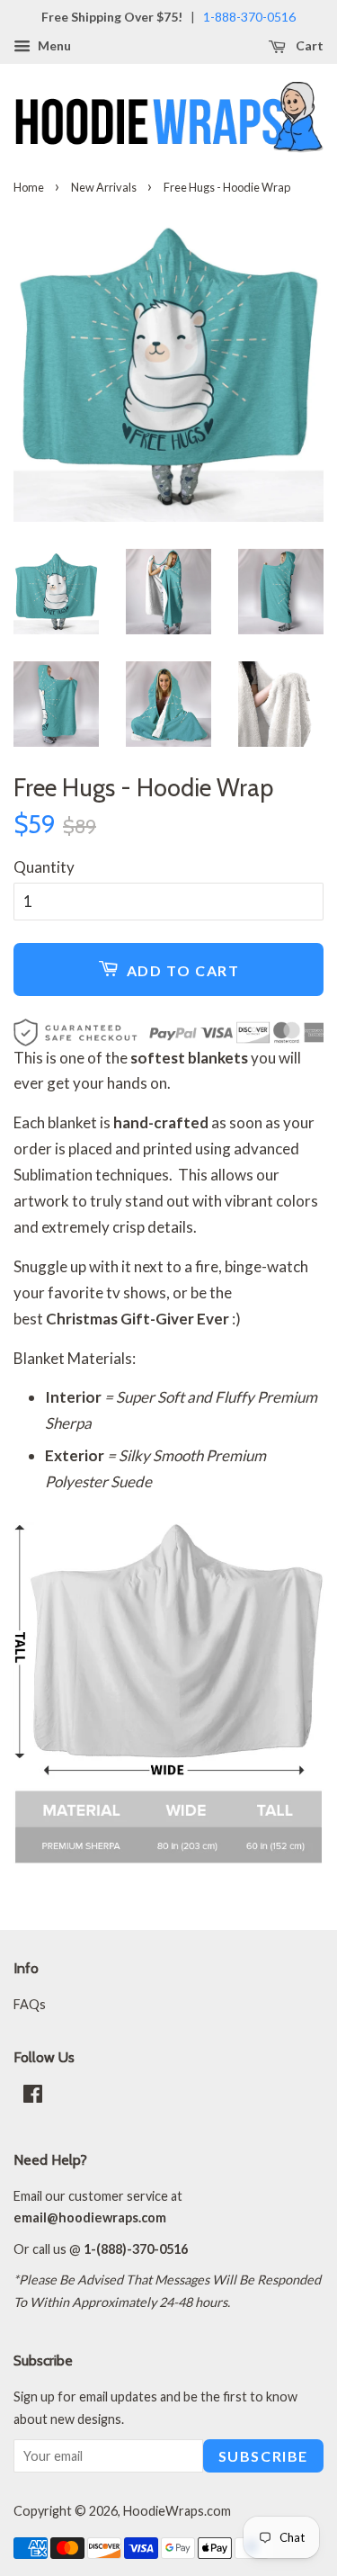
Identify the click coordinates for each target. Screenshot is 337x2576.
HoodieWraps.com (177, 2511)
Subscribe (263, 2456)
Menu (53, 45)
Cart (308, 45)
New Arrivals (104, 187)
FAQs (30, 2004)
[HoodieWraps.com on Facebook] (33, 2097)
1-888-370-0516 (249, 17)
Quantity (44, 867)
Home (29, 187)
